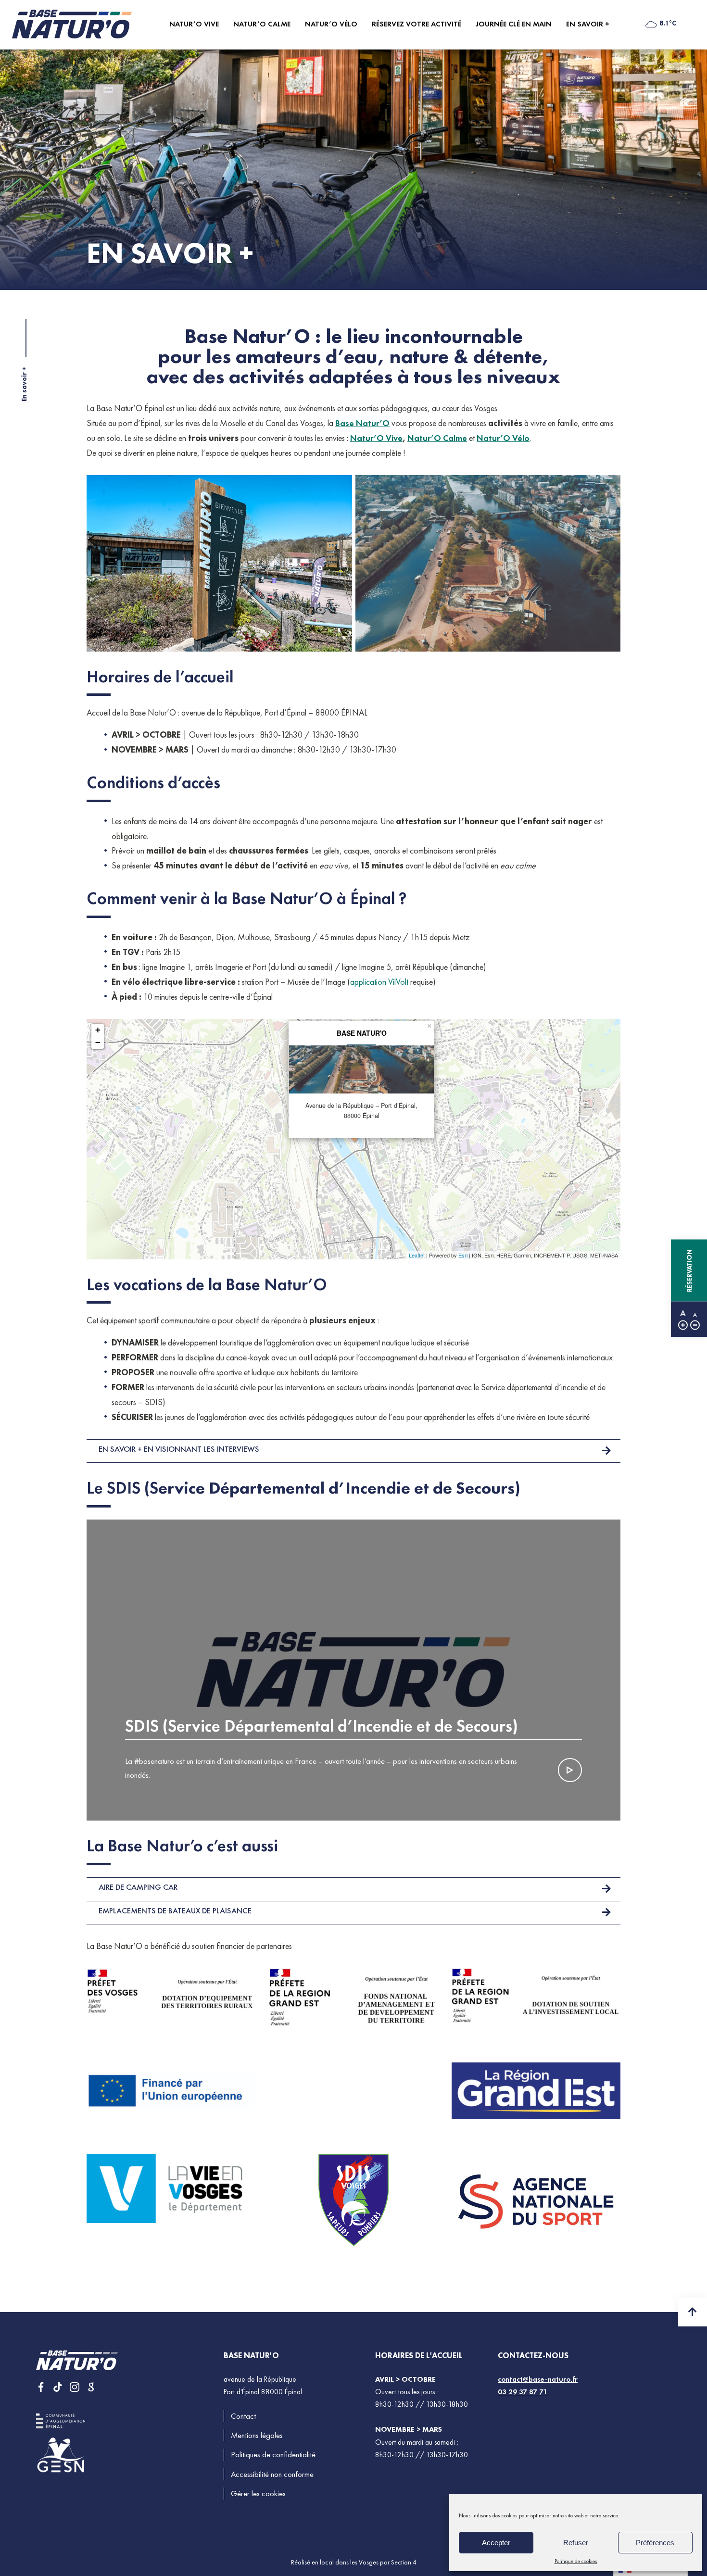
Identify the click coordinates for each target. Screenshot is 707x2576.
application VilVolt (379, 982)
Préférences (655, 2543)
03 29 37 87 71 (523, 2392)
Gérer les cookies (258, 2494)
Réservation (689, 1270)
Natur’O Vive (376, 438)
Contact (243, 2416)
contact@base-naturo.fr (538, 2379)
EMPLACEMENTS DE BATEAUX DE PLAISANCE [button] (175, 1911)
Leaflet (417, 1255)
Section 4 (404, 2562)
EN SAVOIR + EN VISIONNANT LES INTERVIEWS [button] (179, 1449)
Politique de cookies (576, 2561)
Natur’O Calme (437, 438)
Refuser (576, 2543)
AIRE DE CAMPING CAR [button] (138, 1887)
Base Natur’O (362, 423)
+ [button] (98, 1030)
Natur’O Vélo (503, 438)
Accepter (496, 2543)
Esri (463, 1255)
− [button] (98, 1042)
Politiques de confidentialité (273, 2455)
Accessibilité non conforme (272, 2474)
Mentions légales (257, 2435)
